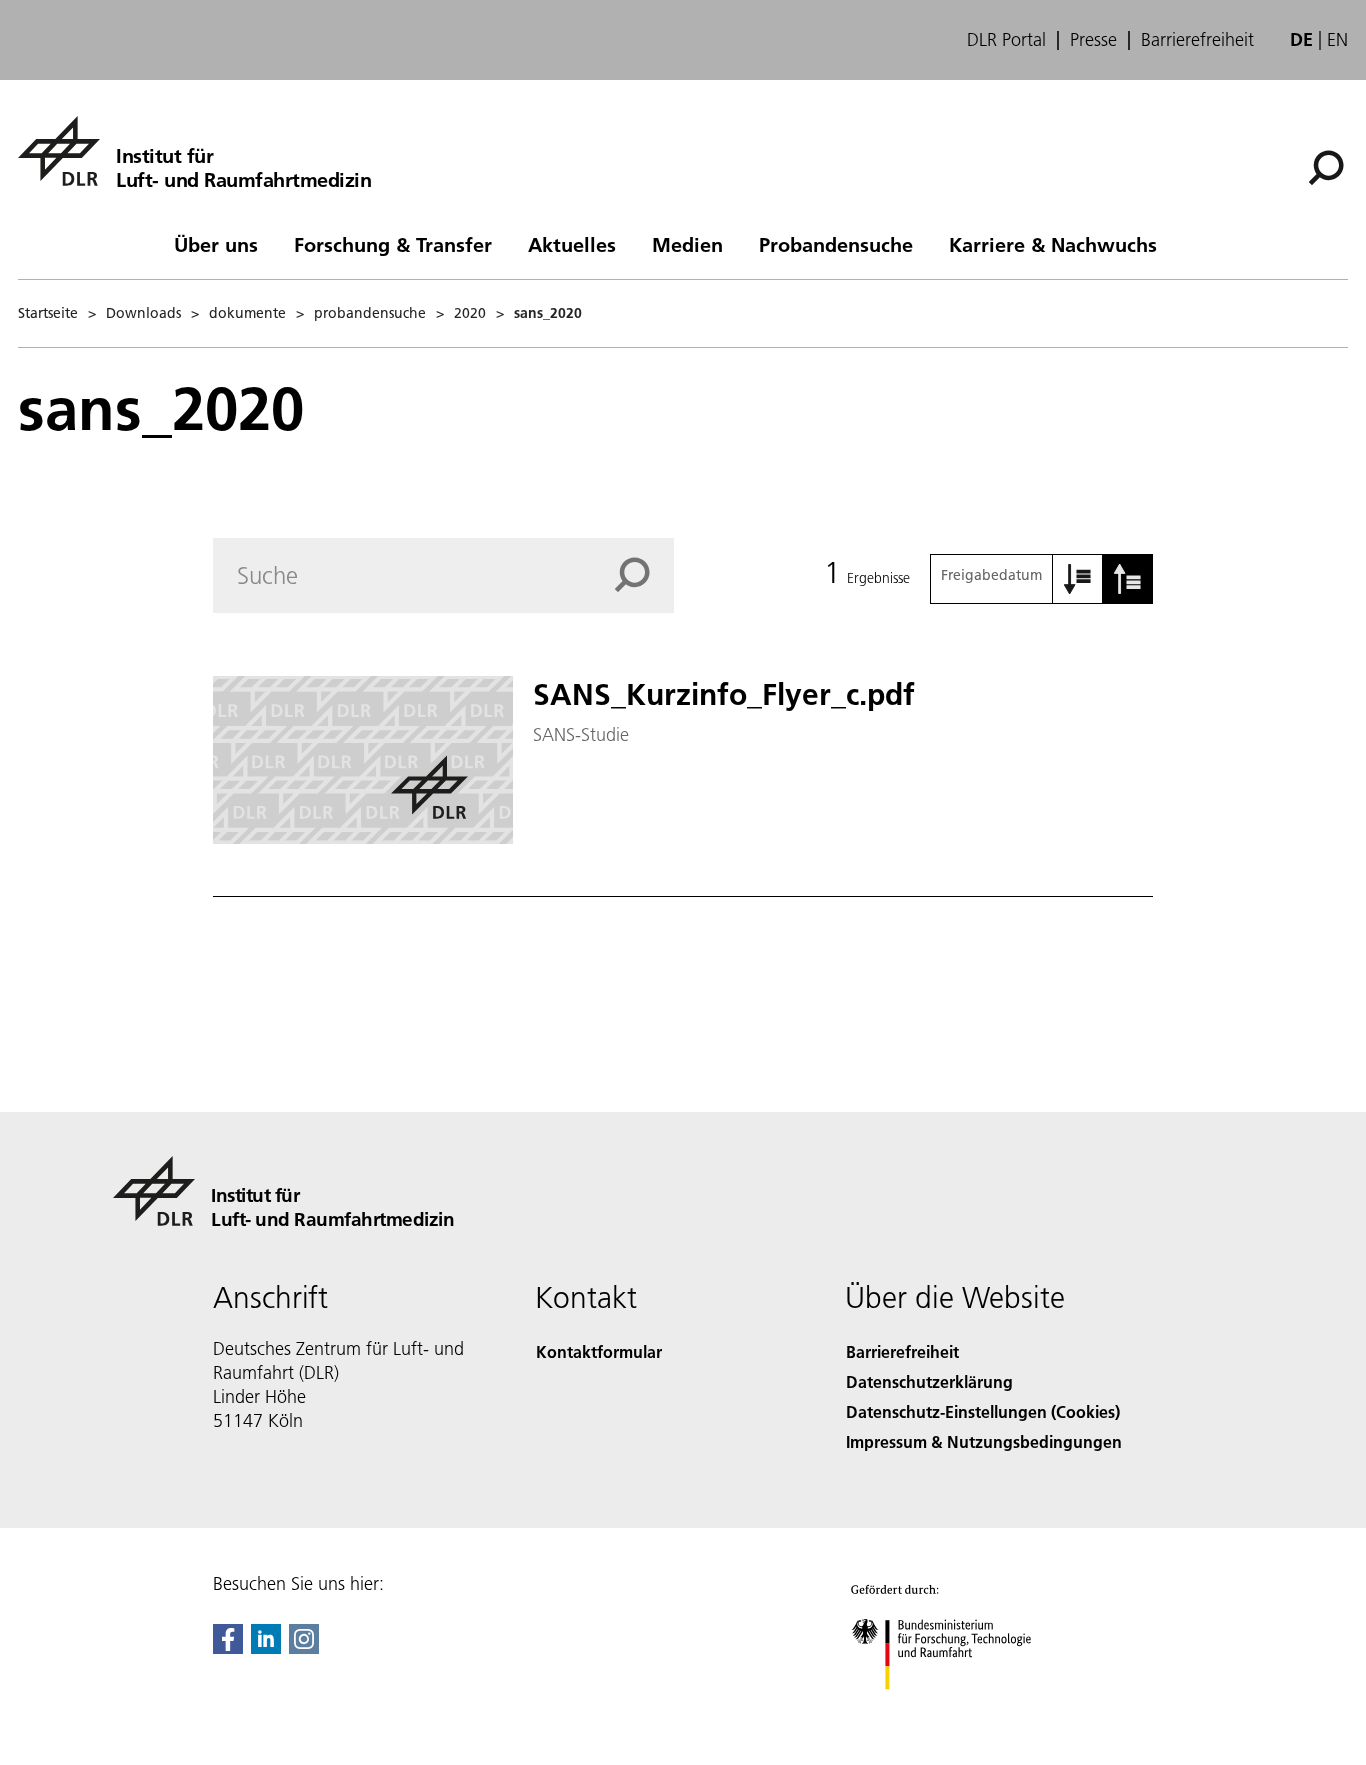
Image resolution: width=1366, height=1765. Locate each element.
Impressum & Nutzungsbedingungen (984, 1441)
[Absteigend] (1128, 579)
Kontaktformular (599, 1351)
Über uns (216, 244)
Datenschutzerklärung (929, 1381)
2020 (470, 313)
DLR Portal (1006, 40)
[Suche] (1328, 166)
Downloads (143, 313)
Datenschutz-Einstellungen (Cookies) (983, 1411)
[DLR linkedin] (266, 1647)
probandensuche (370, 313)
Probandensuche (836, 244)
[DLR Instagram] (304, 1647)
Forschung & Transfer (393, 244)
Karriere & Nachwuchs (1053, 244)
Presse (1093, 40)
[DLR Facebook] (228, 1647)
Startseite (48, 313)
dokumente (247, 313)
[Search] (644, 575)
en (1337, 39)
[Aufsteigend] (1078, 579)
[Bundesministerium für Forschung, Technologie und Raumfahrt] (961, 1709)
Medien (687, 244)
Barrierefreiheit (1197, 40)
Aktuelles (572, 244)
